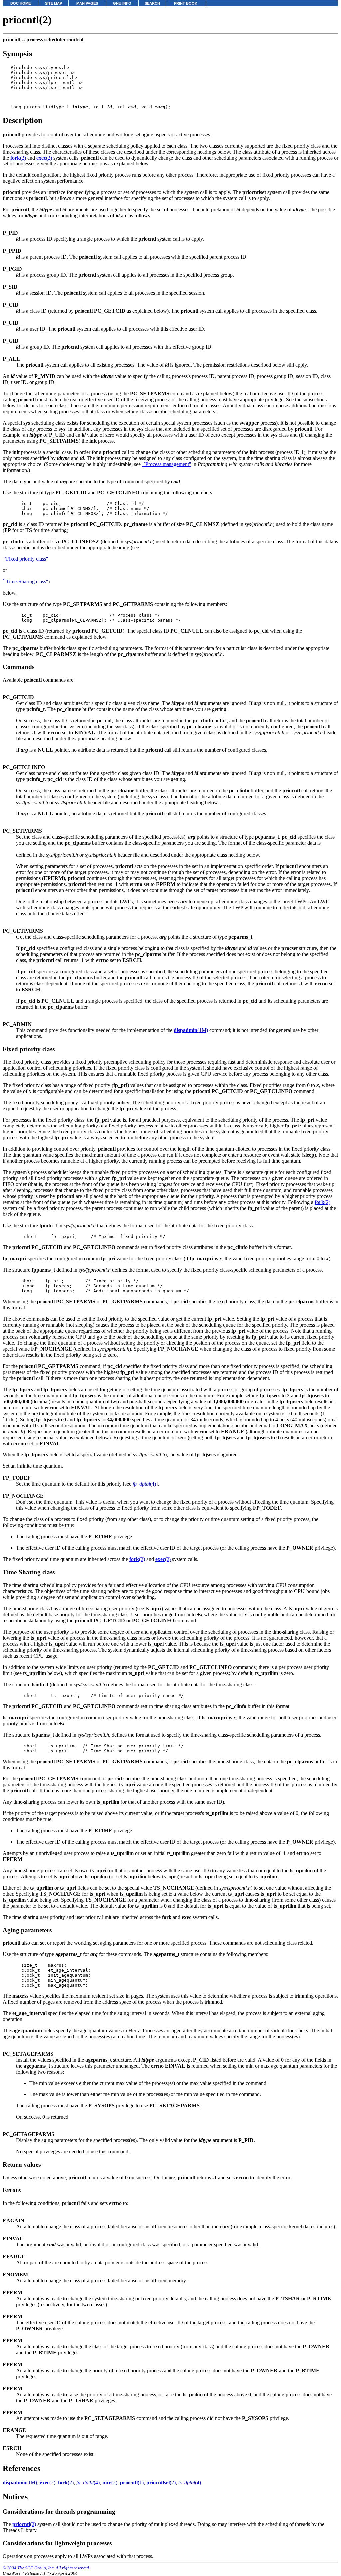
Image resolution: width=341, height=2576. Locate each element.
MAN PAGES (87, 3)
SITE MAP (53, 3)
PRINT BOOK (186, 3)
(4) (144, 1484)
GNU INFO (122, 3)
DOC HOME (20, 3)
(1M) (191, 1030)
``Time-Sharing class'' (25, 582)
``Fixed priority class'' (25, 559)
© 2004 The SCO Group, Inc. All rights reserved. (46, 2568)
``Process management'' (167, 464)
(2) (18, 158)
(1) (132, 2483)
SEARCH (152, 3)
